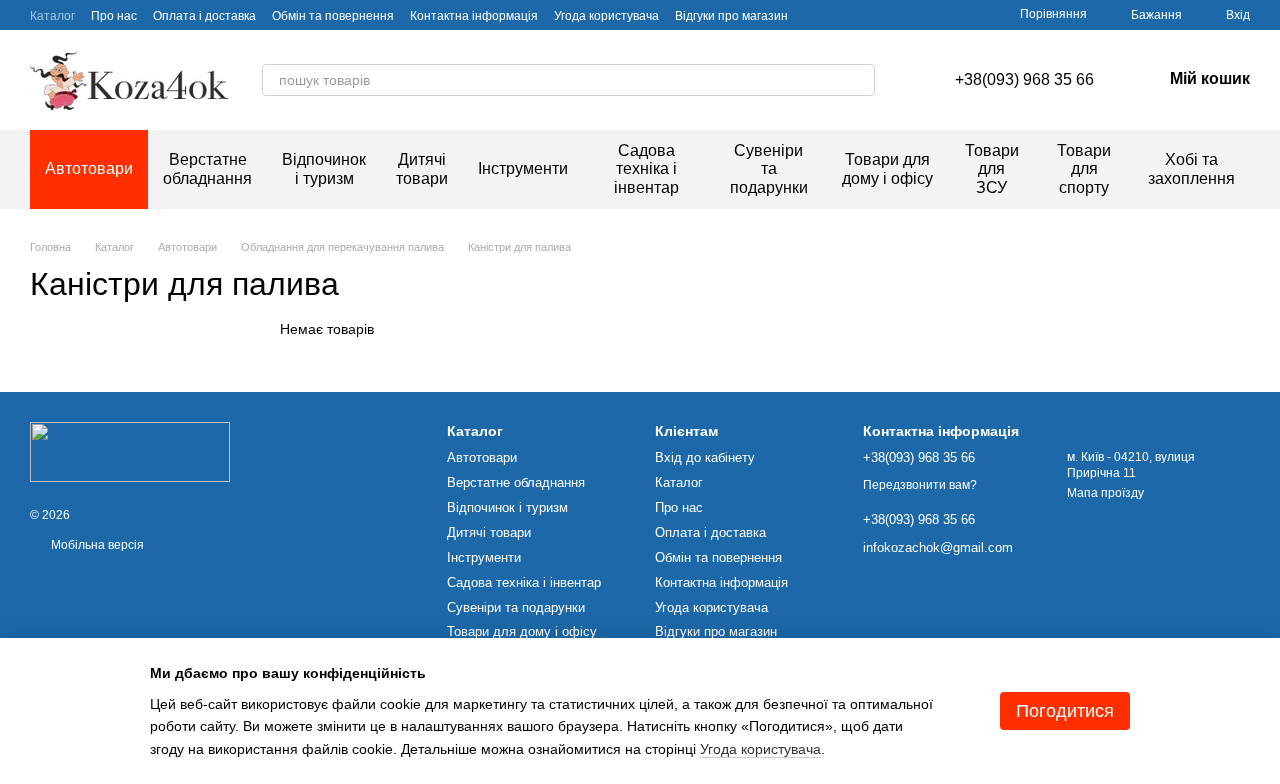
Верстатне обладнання (207, 168)
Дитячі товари (422, 168)
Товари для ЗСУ (992, 169)
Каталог (52, 16)
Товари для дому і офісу (887, 168)
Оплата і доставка (204, 16)
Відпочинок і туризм (324, 168)
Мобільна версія (96, 545)
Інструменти (523, 168)
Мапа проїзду (1105, 493)
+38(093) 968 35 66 (1024, 79)
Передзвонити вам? (920, 485)
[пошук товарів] (859, 80)
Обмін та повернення (333, 16)
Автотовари (89, 168)
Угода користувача (606, 16)
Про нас (114, 16)
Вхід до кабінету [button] (705, 457)
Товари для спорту (1084, 169)
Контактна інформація (474, 16)
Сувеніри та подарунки (769, 169)
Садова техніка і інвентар (646, 169)
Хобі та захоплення (1191, 168)
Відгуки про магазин (731, 16)
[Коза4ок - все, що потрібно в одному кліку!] (130, 451)
